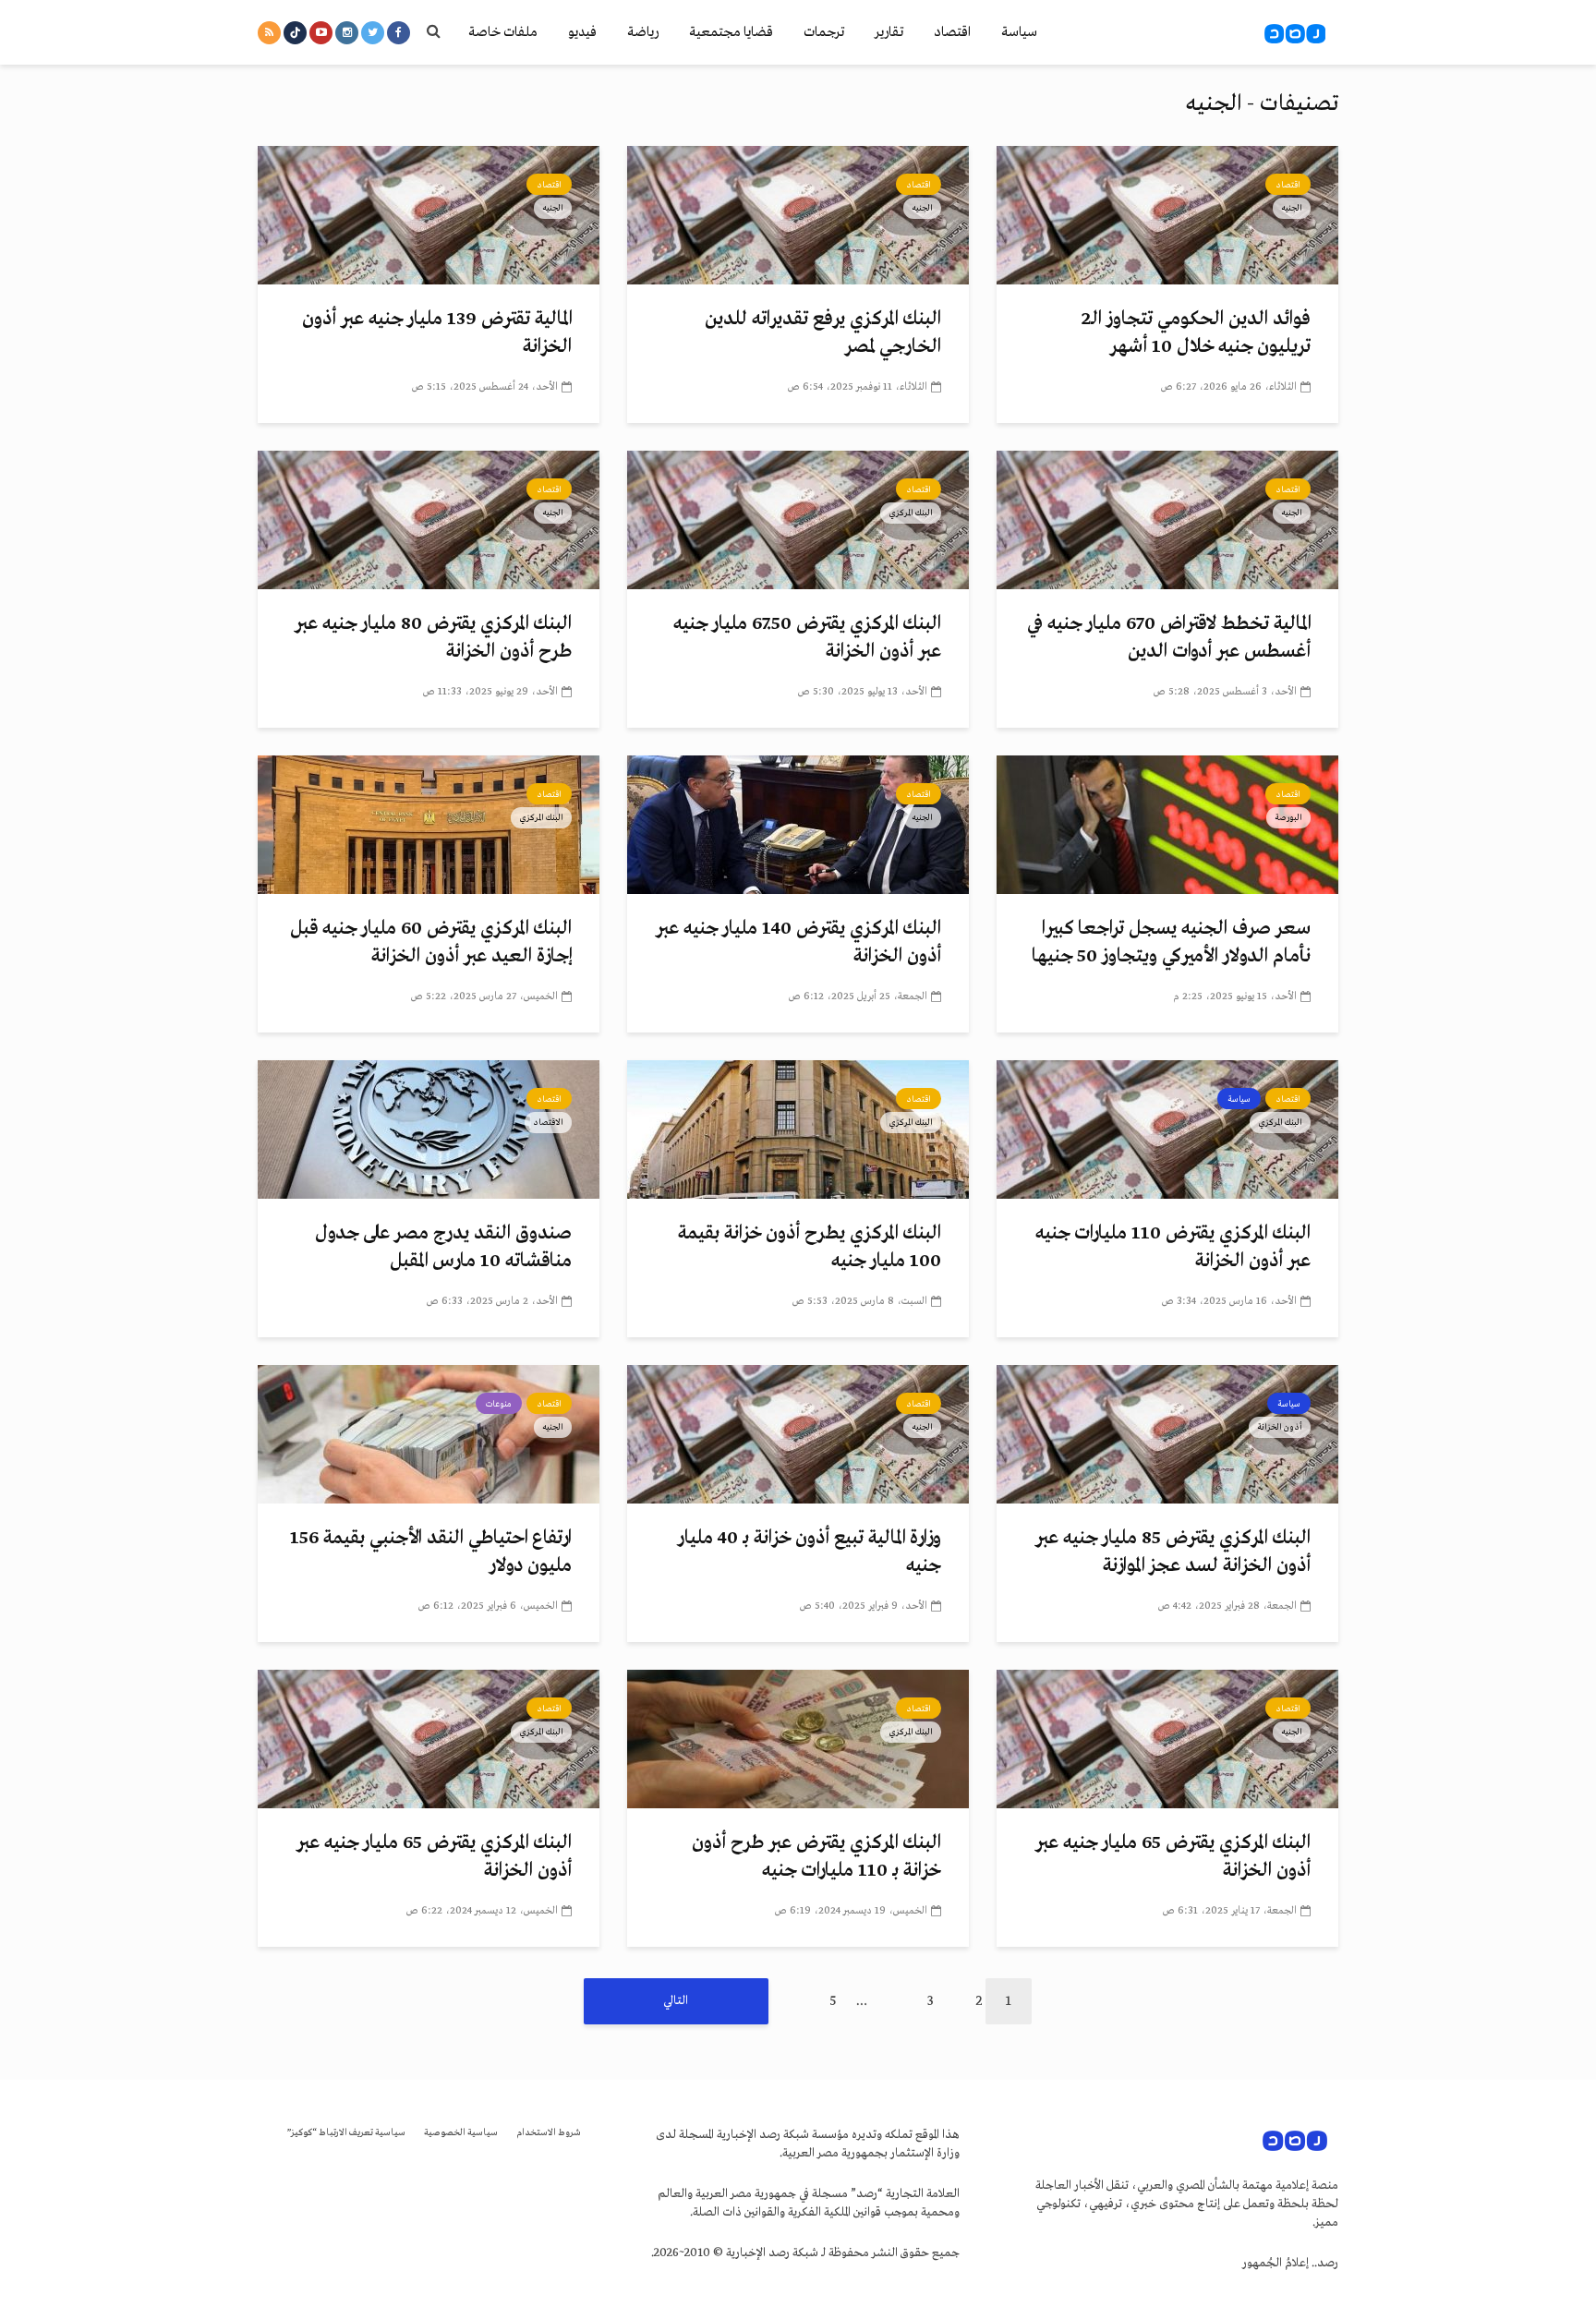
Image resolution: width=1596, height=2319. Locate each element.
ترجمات (824, 32)
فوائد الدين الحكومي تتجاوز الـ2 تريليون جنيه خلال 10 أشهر (1196, 333)
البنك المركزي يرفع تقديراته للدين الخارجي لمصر (823, 333)
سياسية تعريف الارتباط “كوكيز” (346, 2133)
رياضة (643, 32)
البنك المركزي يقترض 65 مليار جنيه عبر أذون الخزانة (1173, 1857)
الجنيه (1292, 208)
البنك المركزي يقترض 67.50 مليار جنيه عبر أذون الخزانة (807, 638)
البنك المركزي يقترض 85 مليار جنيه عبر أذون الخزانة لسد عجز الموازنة (1173, 1552)
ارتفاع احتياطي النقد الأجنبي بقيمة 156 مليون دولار (431, 1552)
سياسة (1019, 32)
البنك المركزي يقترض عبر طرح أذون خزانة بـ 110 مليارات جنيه (816, 1857)
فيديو (582, 32)
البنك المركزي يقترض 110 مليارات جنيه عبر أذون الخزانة (1173, 1247)
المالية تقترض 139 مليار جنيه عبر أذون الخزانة (437, 333)
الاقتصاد (548, 1122)
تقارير (889, 32)
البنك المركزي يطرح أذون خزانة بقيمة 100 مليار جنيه (810, 1247)
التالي (676, 2001)
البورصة (1288, 817)
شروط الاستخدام (549, 2133)
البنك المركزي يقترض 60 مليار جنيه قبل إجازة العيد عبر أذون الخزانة (431, 942)
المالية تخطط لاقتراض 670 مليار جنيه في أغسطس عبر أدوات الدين (1169, 638)
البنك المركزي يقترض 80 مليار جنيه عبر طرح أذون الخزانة (433, 638)
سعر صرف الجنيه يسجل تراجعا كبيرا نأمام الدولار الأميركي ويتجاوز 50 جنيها (1171, 942)
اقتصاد (952, 32)
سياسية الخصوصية (461, 2133)
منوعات (499, 1404)
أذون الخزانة (1280, 1427)
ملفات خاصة (503, 32)
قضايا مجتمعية (731, 32)
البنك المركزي (911, 513)
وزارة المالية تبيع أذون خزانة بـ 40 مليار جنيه (810, 1552)
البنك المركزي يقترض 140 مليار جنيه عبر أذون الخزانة (798, 942)
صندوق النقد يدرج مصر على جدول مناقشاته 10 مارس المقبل (443, 1247)
